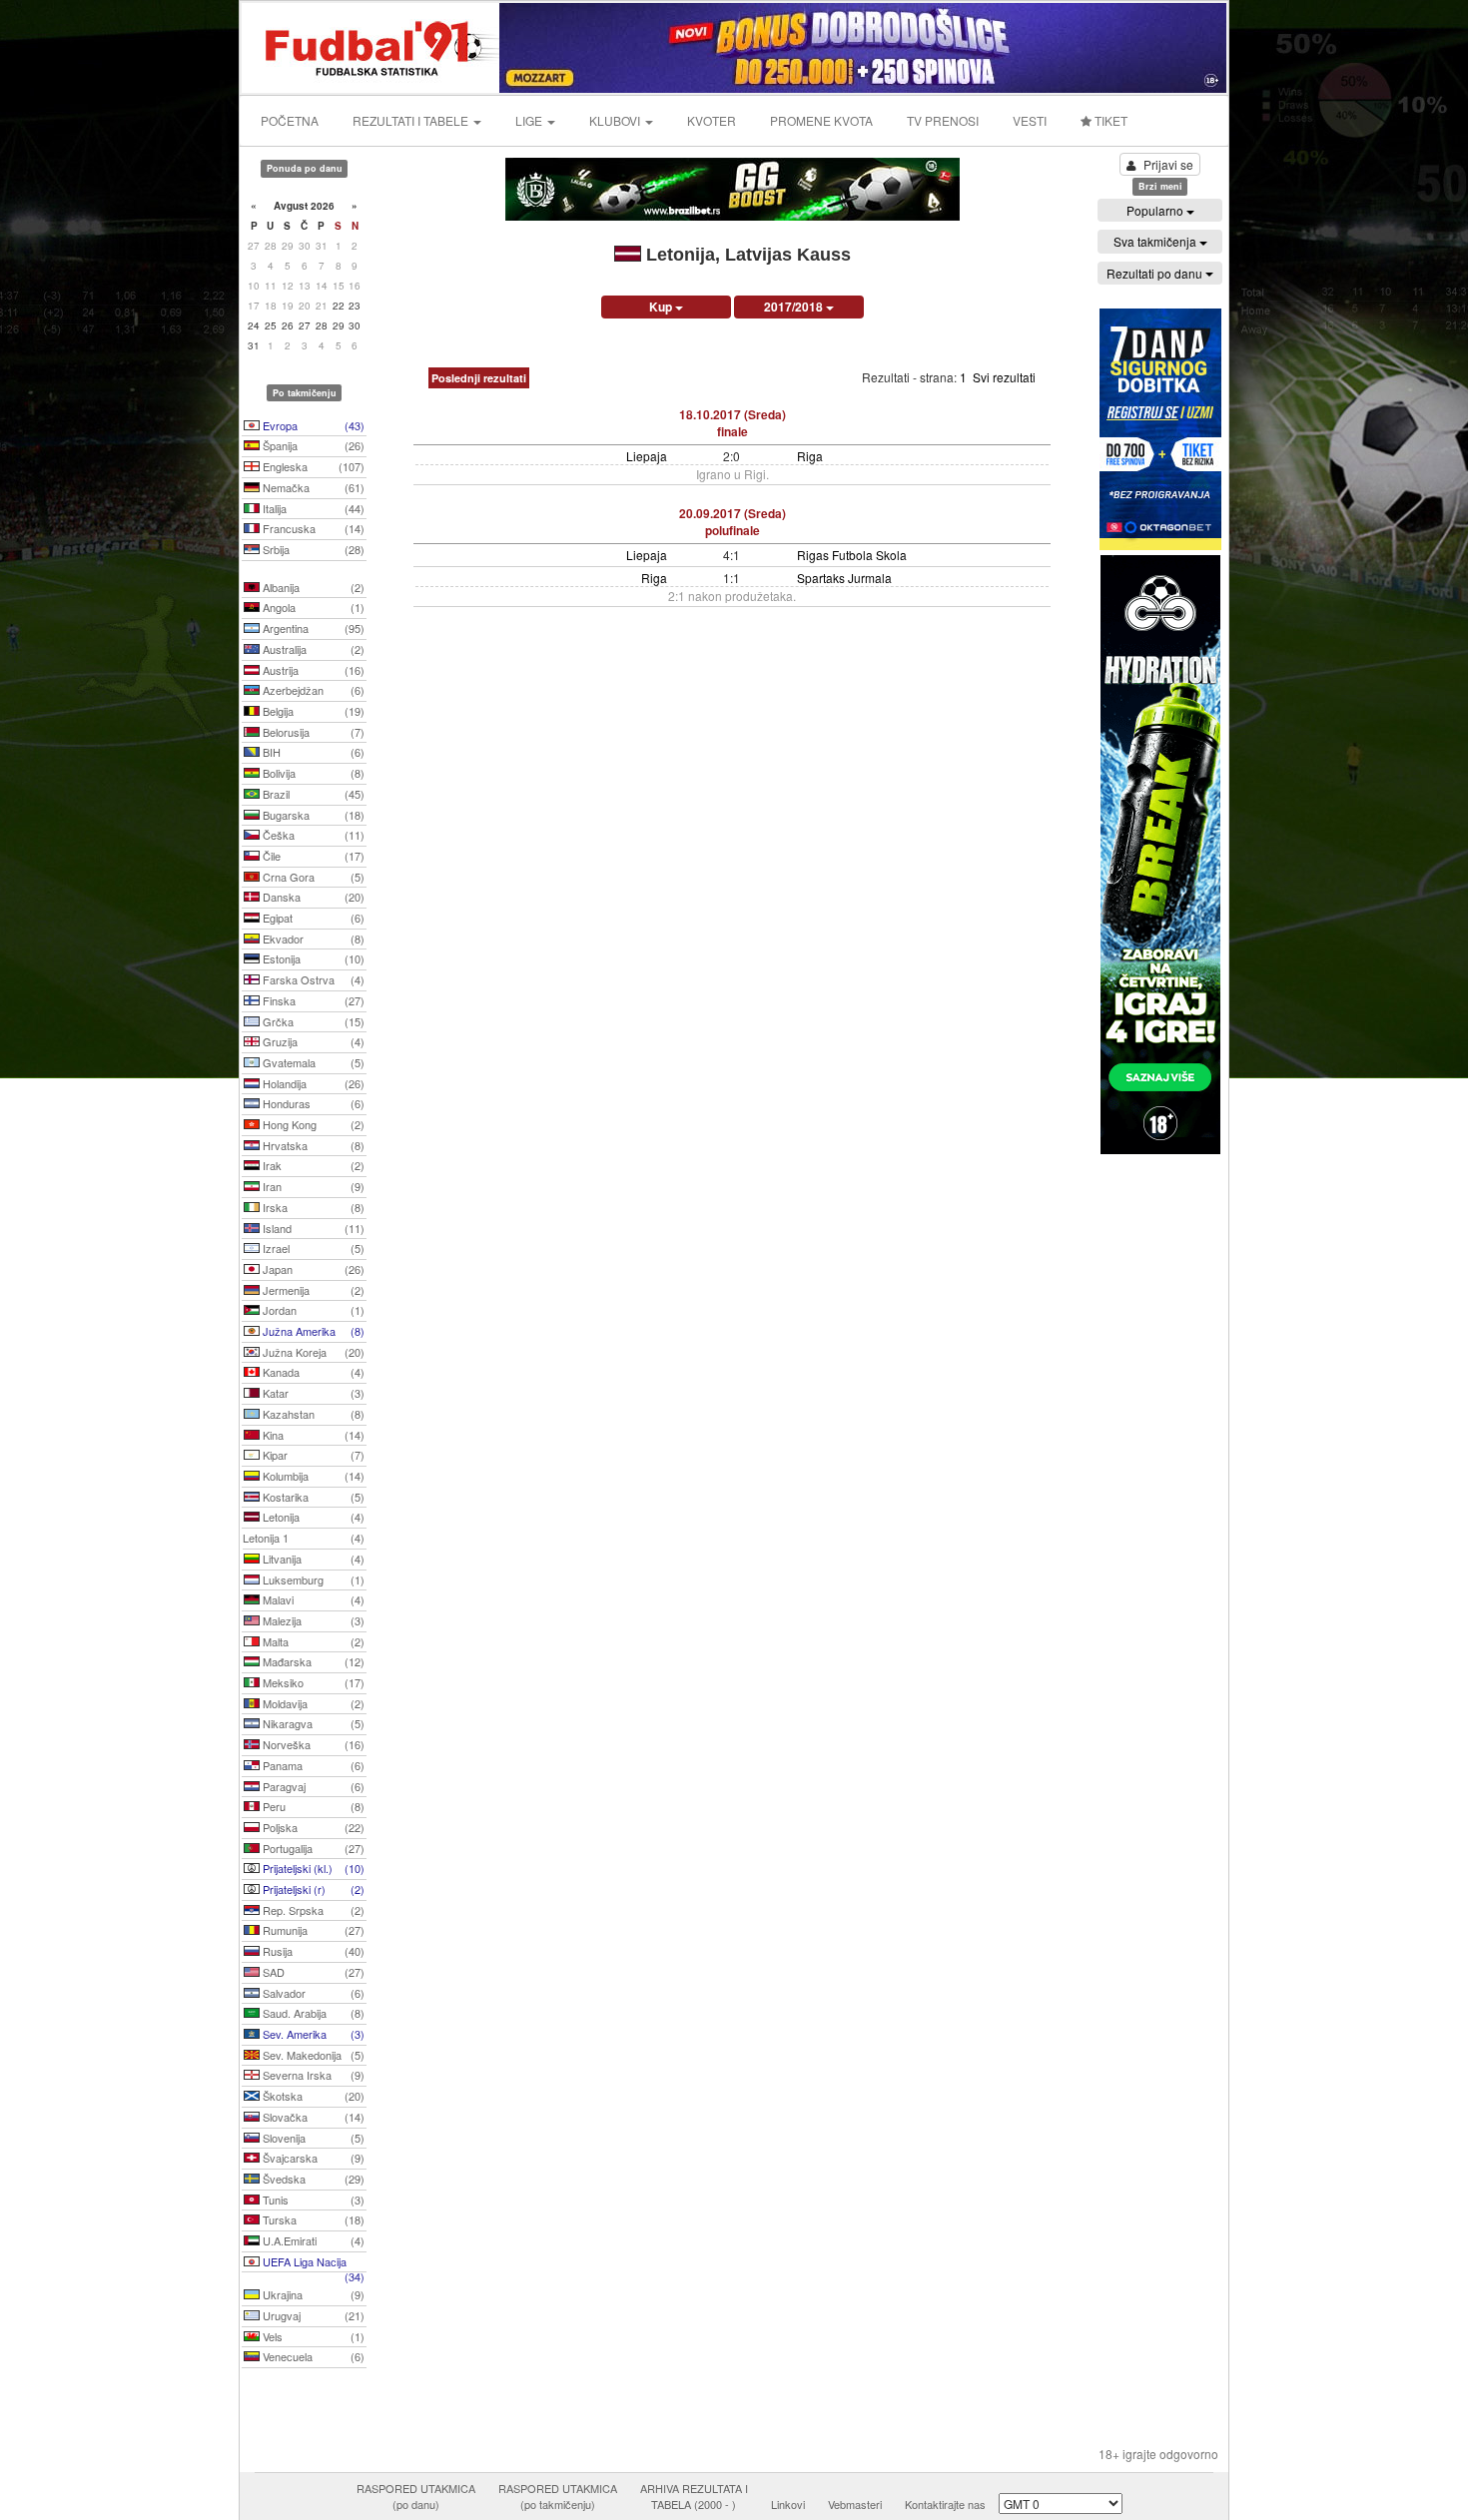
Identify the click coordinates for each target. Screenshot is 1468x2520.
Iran (312, 1186)
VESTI (1030, 120)
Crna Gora (312, 877)
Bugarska (312, 815)
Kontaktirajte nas (945, 2504)
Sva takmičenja (1156, 241)
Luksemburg (312, 1579)
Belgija (312, 711)
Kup (662, 307)
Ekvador (312, 939)
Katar (312, 1393)
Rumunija (312, 1930)
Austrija (312, 670)
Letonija (312, 1517)
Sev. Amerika (312, 2034)
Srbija (312, 549)
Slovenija (312, 2138)
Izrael (312, 1248)
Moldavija (312, 1703)
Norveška (312, 1744)
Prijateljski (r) (312, 1889)
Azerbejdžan (312, 690)
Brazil (312, 794)
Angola (312, 607)
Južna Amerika (312, 1331)
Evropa (312, 425)
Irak (312, 1165)
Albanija (312, 587)
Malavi (312, 1599)
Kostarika (312, 1497)
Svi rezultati (1004, 377)
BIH (312, 752)
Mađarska (312, 1661)
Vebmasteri (855, 2504)
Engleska (312, 466)
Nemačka (312, 487)
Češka (312, 835)
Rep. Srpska (312, 1910)
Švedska (312, 2179)
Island (312, 1228)
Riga (810, 456)
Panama (312, 1765)
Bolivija (312, 773)
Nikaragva (312, 1723)
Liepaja (647, 456)
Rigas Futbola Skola (852, 555)
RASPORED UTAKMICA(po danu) (416, 2496)
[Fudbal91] (371, 45)
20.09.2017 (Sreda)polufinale (733, 522)
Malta (312, 1641)
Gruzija (312, 1041)
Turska (312, 2219)
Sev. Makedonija (312, 2055)
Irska (312, 1207)
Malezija (312, 1620)
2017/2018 (795, 307)
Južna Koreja (312, 1352)
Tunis (312, 2200)
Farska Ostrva (312, 979)
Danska (312, 897)
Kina (312, 1435)
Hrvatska (312, 1145)
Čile (312, 856)
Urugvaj (312, 2315)
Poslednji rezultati (479, 378)
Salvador (312, 1993)
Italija (312, 508)
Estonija (312, 958)
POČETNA (290, 120)
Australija (312, 649)
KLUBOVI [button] (616, 120)
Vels (312, 2336)
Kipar (312, 1455)
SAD (312, 1972)
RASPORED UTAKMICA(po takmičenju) (558, 2496)
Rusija (312, 1951)
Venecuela (312, 2356)
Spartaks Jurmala (844, 578)
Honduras (312, 1103)
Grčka (312, 1021)
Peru (312, 1806)
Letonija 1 (304, 1538)
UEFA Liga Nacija (312, 2263)
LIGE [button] (530, 120)
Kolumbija (312, 1476)
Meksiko (312, 1682)
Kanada (312, 1372)
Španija (312, 445)
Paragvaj (312, 1786)
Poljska (312, 1827)
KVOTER (712, 120)
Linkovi (788, 2504)
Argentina (312, 628)
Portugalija (312, 1848)
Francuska (312, 528)
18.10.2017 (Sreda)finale (733, 423)
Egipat (312, 918)
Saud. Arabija (312, 2013)
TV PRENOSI (943, 120)
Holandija (312, 1083)
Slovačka (312, 2117)
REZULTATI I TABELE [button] (412, 120)
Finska (312, 1000)
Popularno (1156, 210)
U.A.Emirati (312, 2240)
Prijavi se (1168, 164)
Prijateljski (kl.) (312, 1868)
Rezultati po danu (1156, 273)
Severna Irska (312, 2075)
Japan (312, 1269)
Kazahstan (312, 1414)
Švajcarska (312, 2158)
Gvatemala (312, 1062)
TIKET (1109, 120)
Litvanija (312, 1559)
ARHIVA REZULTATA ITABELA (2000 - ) (694, 2496)
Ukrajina (312, 2294)
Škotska (312, 2096)
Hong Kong (312, 1124)
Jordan (312, 1310)
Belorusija (312, 732)
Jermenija (312, 1290)
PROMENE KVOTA (821, 120)
